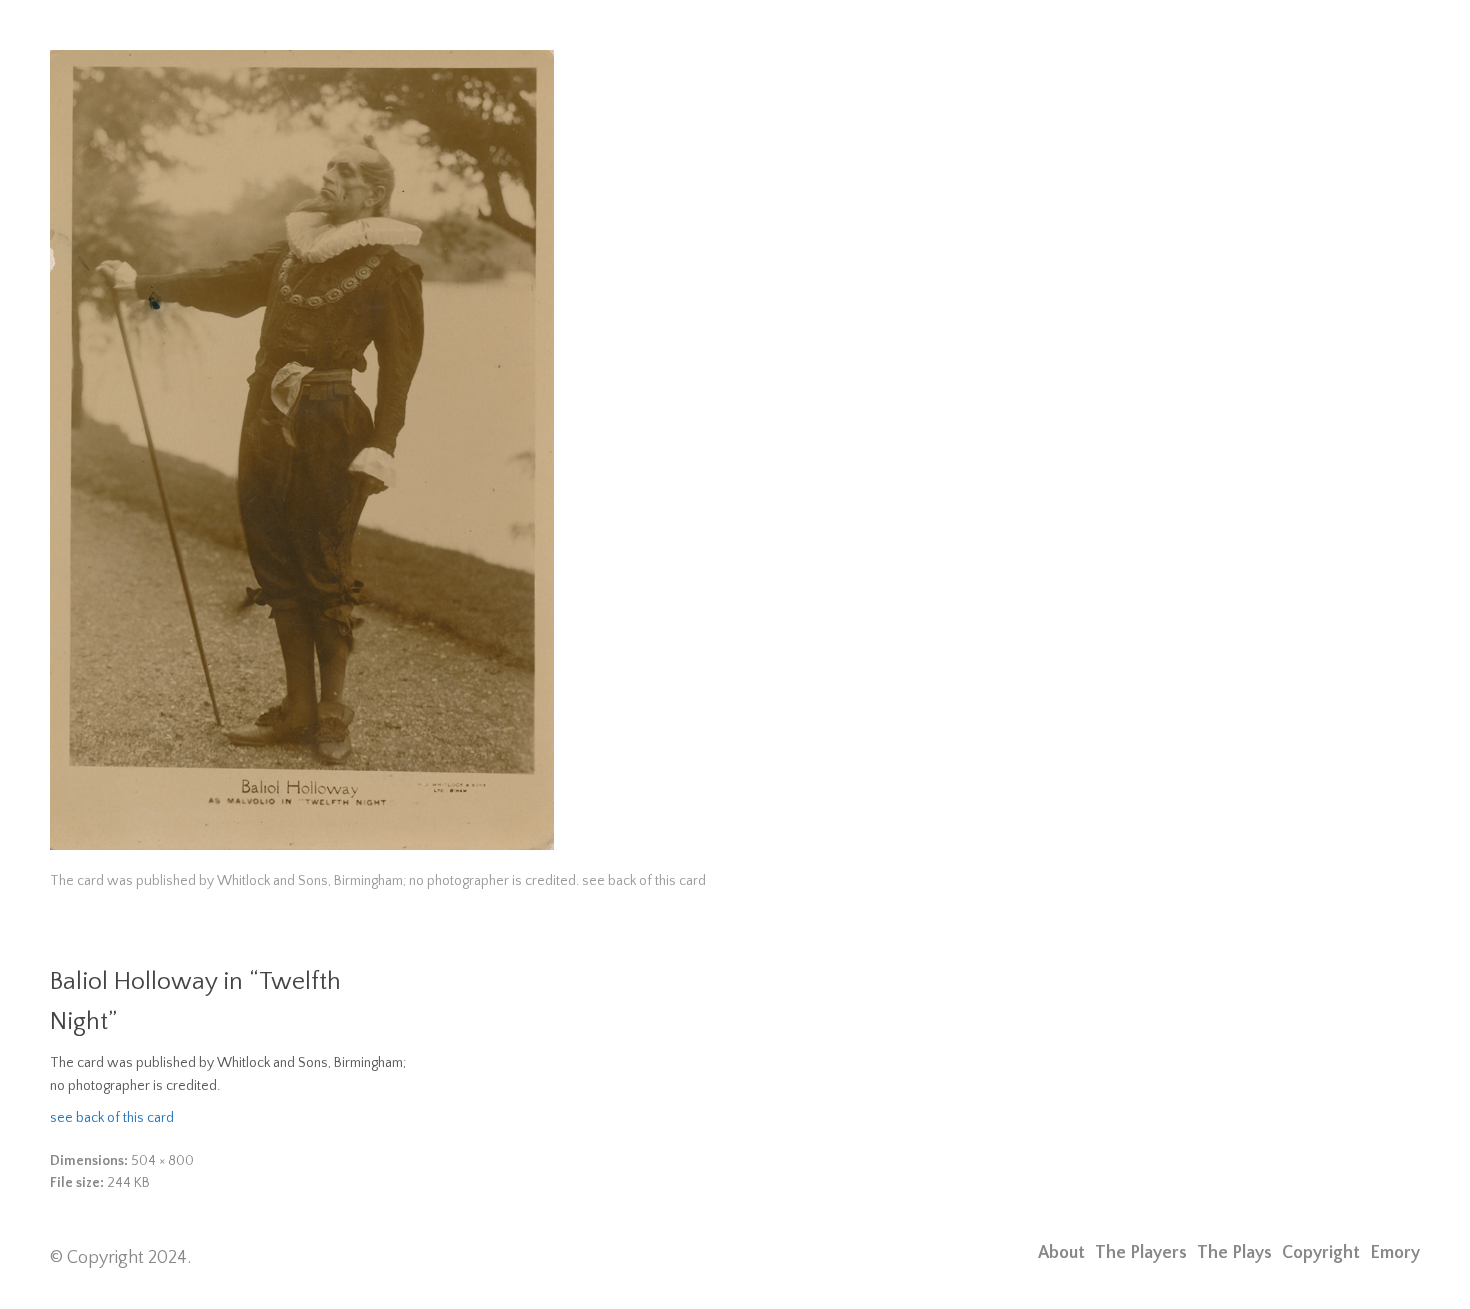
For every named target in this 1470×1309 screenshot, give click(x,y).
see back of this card (112, 1118)
